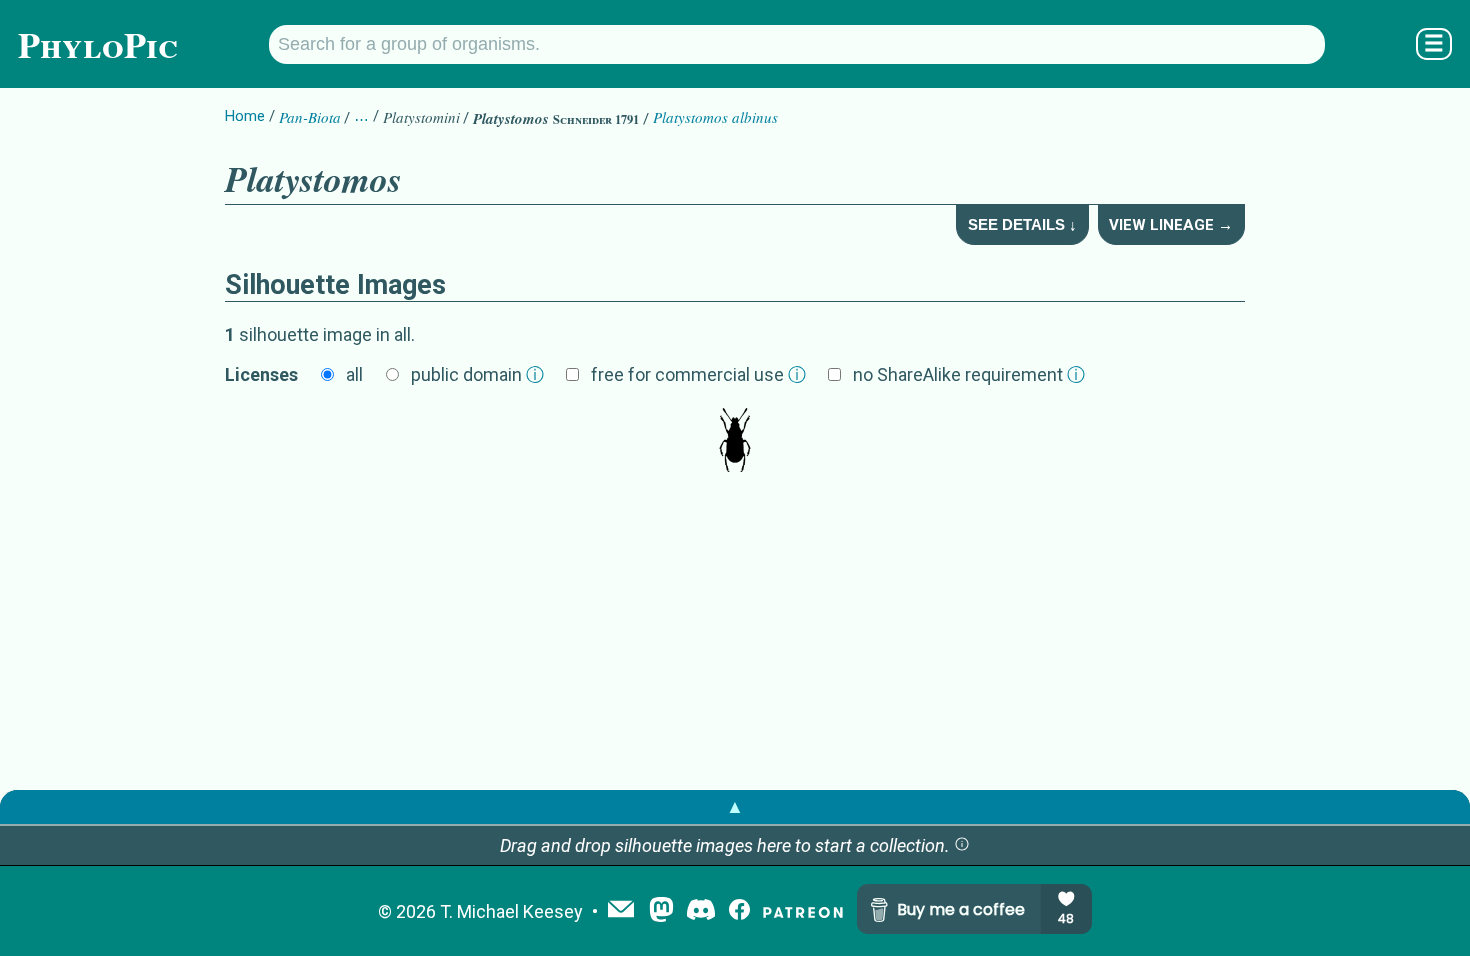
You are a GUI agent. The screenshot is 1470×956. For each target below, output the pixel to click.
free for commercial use (698, 374)
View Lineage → (1171, 225)
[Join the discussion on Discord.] (701, 911)
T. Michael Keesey (511, 911)
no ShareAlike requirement (969, 374)
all (354, 374)
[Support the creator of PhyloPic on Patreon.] (803, 911)
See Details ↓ (1022, 224)
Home (245, 116)
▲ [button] (735, 806)
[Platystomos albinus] (735, 442)
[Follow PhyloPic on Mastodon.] (661, 911)
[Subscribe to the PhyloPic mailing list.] (621, 911)
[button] (962, 845)
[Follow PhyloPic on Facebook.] (739, 911)
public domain (477, 374)
